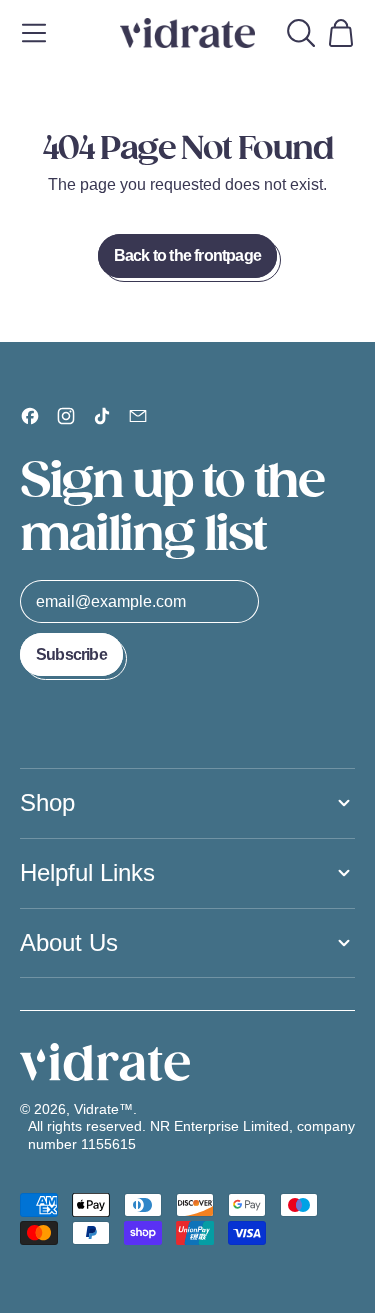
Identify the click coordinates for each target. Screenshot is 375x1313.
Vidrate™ (103, 1109)
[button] (301, 33)
